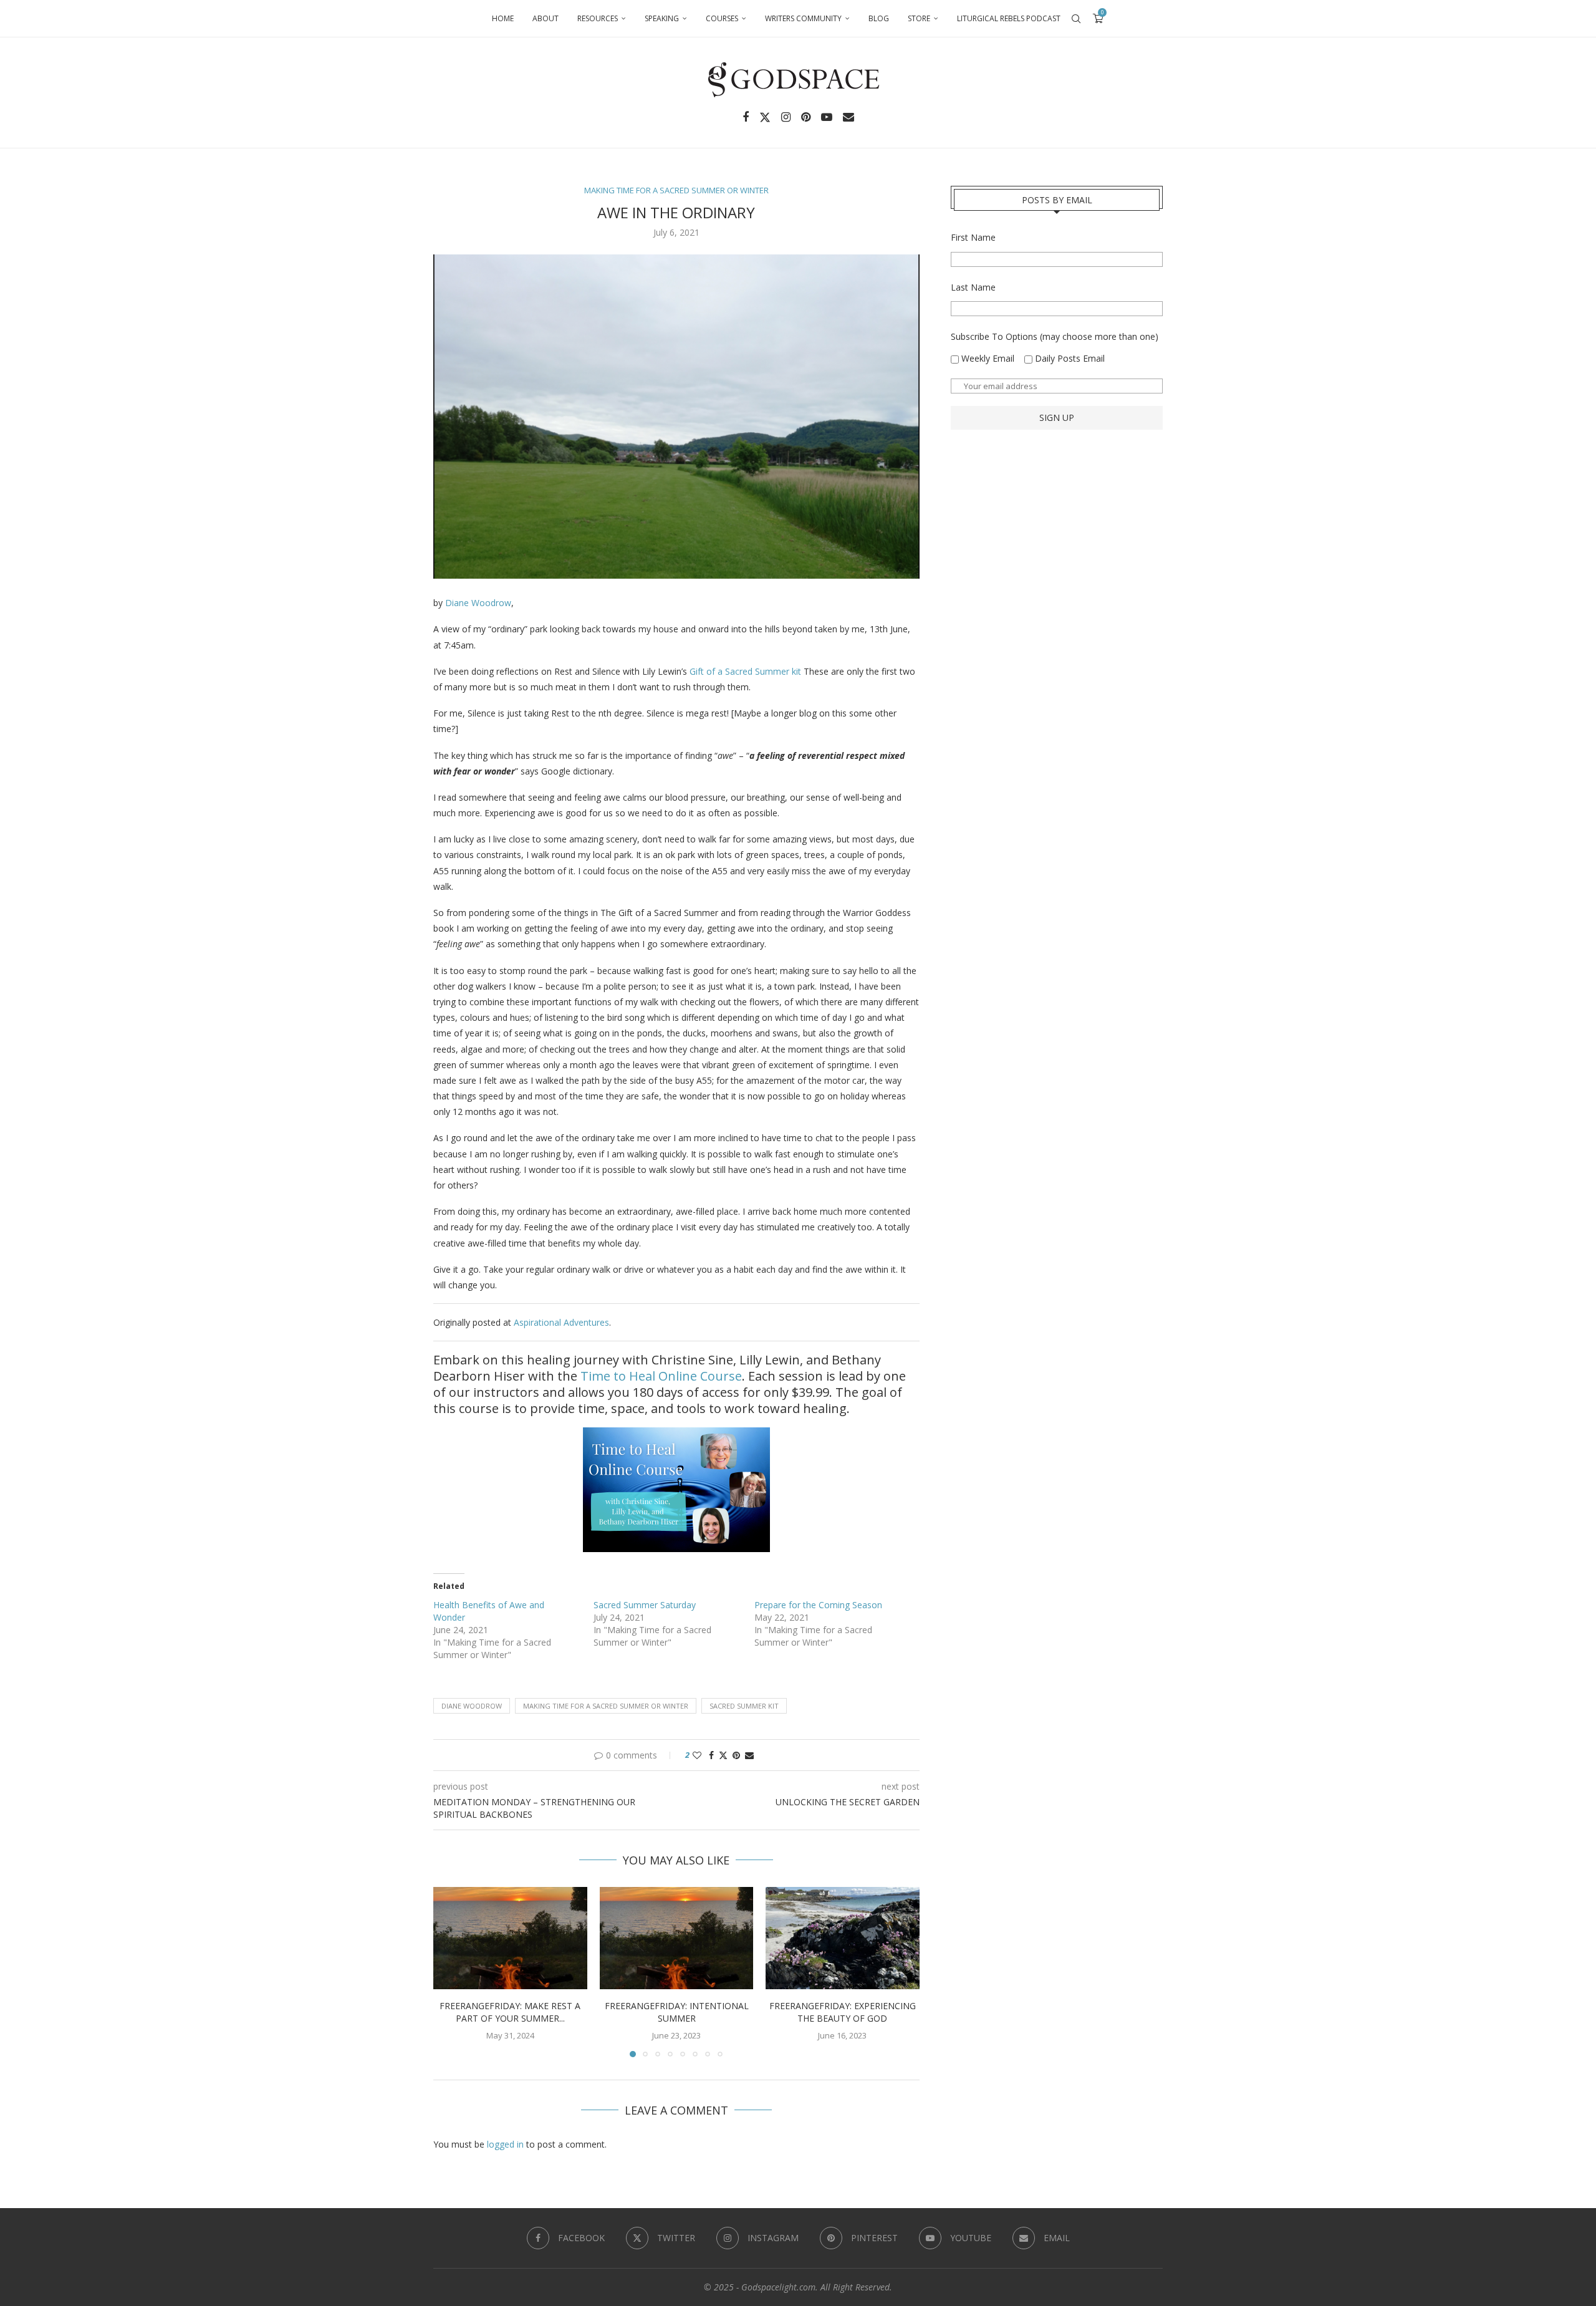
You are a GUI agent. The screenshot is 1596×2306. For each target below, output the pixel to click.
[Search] (1076, 19)
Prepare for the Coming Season (818, 1605)
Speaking (662, 18)
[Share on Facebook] (711, 1755)
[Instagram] (786, 117)
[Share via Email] (749, 1755)
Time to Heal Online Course (661, 1376)
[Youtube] (827, 117)
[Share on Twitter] (723, 1755)
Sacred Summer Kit (744, 1706)
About (546, 18)
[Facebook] (746, 117)
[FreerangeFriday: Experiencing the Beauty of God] (843, 1938)
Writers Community (803, 18)
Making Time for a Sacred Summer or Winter (606, 1706)
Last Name (973, 287)
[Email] (848, 117)
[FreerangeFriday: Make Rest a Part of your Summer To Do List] (510, 1938)
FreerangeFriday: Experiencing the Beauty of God (843, 2012)
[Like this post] (697, 1755)
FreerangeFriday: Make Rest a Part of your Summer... (510, 2012)
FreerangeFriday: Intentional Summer (676, 2012)
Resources (598, 18)
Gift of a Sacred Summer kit (744, 671)
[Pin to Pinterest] (736, 1755)
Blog (879, 18)
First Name (973, 237)
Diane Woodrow (478, 603)
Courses (722, 18)
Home (503, 18)
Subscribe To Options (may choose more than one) (1055, 336)
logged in (505, 2144)
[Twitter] (765, 117)
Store (919, 18)
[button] (450, 1971)
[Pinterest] (806, 117)
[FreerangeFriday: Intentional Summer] (677, 1938)
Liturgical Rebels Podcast (1009, 18)
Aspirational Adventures (561, 1322)
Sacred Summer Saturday (645, 1605)
